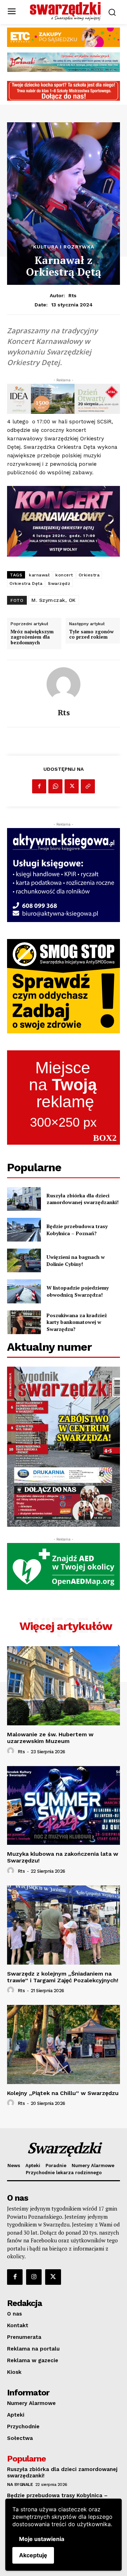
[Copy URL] (88, 786)
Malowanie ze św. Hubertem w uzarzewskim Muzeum (50, 1738)
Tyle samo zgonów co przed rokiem (91, 635)
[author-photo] (12, 1751)
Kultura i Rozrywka (64, 247)
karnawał (39, 575)
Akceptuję (33, 2555)
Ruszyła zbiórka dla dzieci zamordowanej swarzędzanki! (83, 1199)
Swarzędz (59, 583)
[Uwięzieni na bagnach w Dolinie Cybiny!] (24, 1260)
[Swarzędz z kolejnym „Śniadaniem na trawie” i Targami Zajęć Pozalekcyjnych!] (64, 1925)
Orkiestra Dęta (26, 583)
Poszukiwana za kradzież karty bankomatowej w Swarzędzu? (77, 1322)
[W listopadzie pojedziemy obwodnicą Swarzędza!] (24, 1291)
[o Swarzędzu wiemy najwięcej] (65, 11)
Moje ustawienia (42, 2539)
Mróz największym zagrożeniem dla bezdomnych (32, 637)
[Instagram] (34, 2277)
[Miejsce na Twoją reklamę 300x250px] (64, 1098)
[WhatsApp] (55, 786)
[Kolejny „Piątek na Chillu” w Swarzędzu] (64, 2044)
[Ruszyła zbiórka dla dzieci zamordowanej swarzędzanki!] (24, 1199)
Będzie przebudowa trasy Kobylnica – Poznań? (77, 1230)
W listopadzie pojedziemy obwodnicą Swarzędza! (78, 1291)
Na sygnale (20, 2484)
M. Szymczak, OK (54, 600)
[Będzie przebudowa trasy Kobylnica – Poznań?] (24, 1230)
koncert (64, 575)
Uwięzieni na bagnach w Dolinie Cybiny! (76, 1260)
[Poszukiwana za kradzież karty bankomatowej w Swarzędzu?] (24, 1322)
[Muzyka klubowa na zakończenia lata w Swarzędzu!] (64, 1805)
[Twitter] (72, 786)
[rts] (64, 684)
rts (72, 295)
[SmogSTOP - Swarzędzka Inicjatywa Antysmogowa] (64, 986)
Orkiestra (89, 575)
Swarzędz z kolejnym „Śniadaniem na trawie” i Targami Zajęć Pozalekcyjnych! (63, 1977)
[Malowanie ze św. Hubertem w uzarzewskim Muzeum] (64, 1686)
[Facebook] (39, 786)
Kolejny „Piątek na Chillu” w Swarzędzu (63, 2093)
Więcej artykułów (66, 1626)
